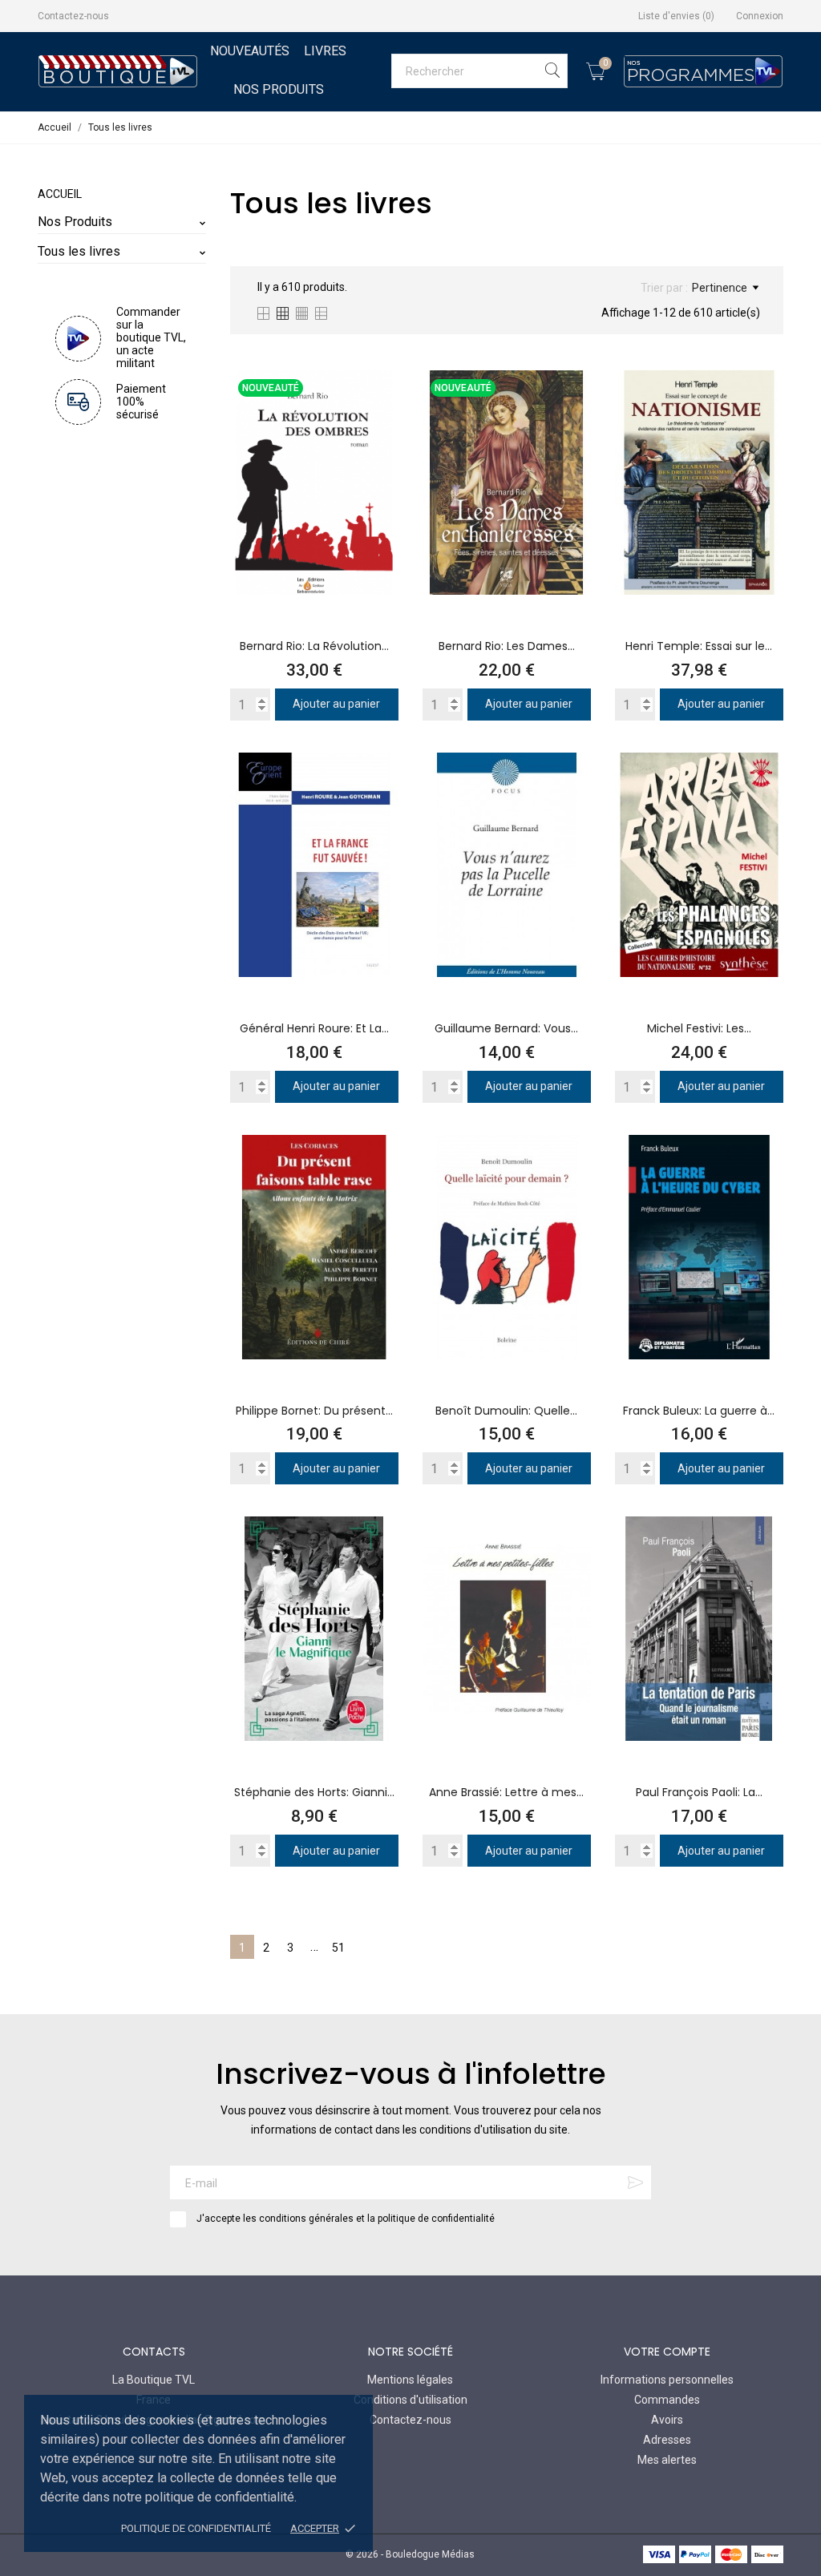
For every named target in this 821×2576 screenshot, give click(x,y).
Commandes (667, 2400)
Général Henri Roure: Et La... (314, 1028)
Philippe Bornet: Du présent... (314, 1411)
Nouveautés (250, 51)
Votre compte (667, 2352)
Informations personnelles (667, 2380)
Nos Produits (279, 89)
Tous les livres (79, 251)
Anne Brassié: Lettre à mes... (506, 1792)
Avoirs (667, 2420)
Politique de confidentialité (196, 2528)
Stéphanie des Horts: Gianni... (314, 1792)
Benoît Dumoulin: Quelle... (506, 1411)
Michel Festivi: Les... (699, 1028)
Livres (325, 51)
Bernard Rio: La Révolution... (314, 646)
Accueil (60, 194)
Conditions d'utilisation (410, 2400)
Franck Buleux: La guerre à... (699, 1411)
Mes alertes (667, 2460)
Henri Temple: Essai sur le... (699, 646)
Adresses (667, 2440)
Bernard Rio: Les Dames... (507, 646)
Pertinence (720, 288)
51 (338, 1948)
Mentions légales (410, 2380)
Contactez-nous (73, 16)
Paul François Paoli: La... (699, 1792)
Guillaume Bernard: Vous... (506, 1028)
